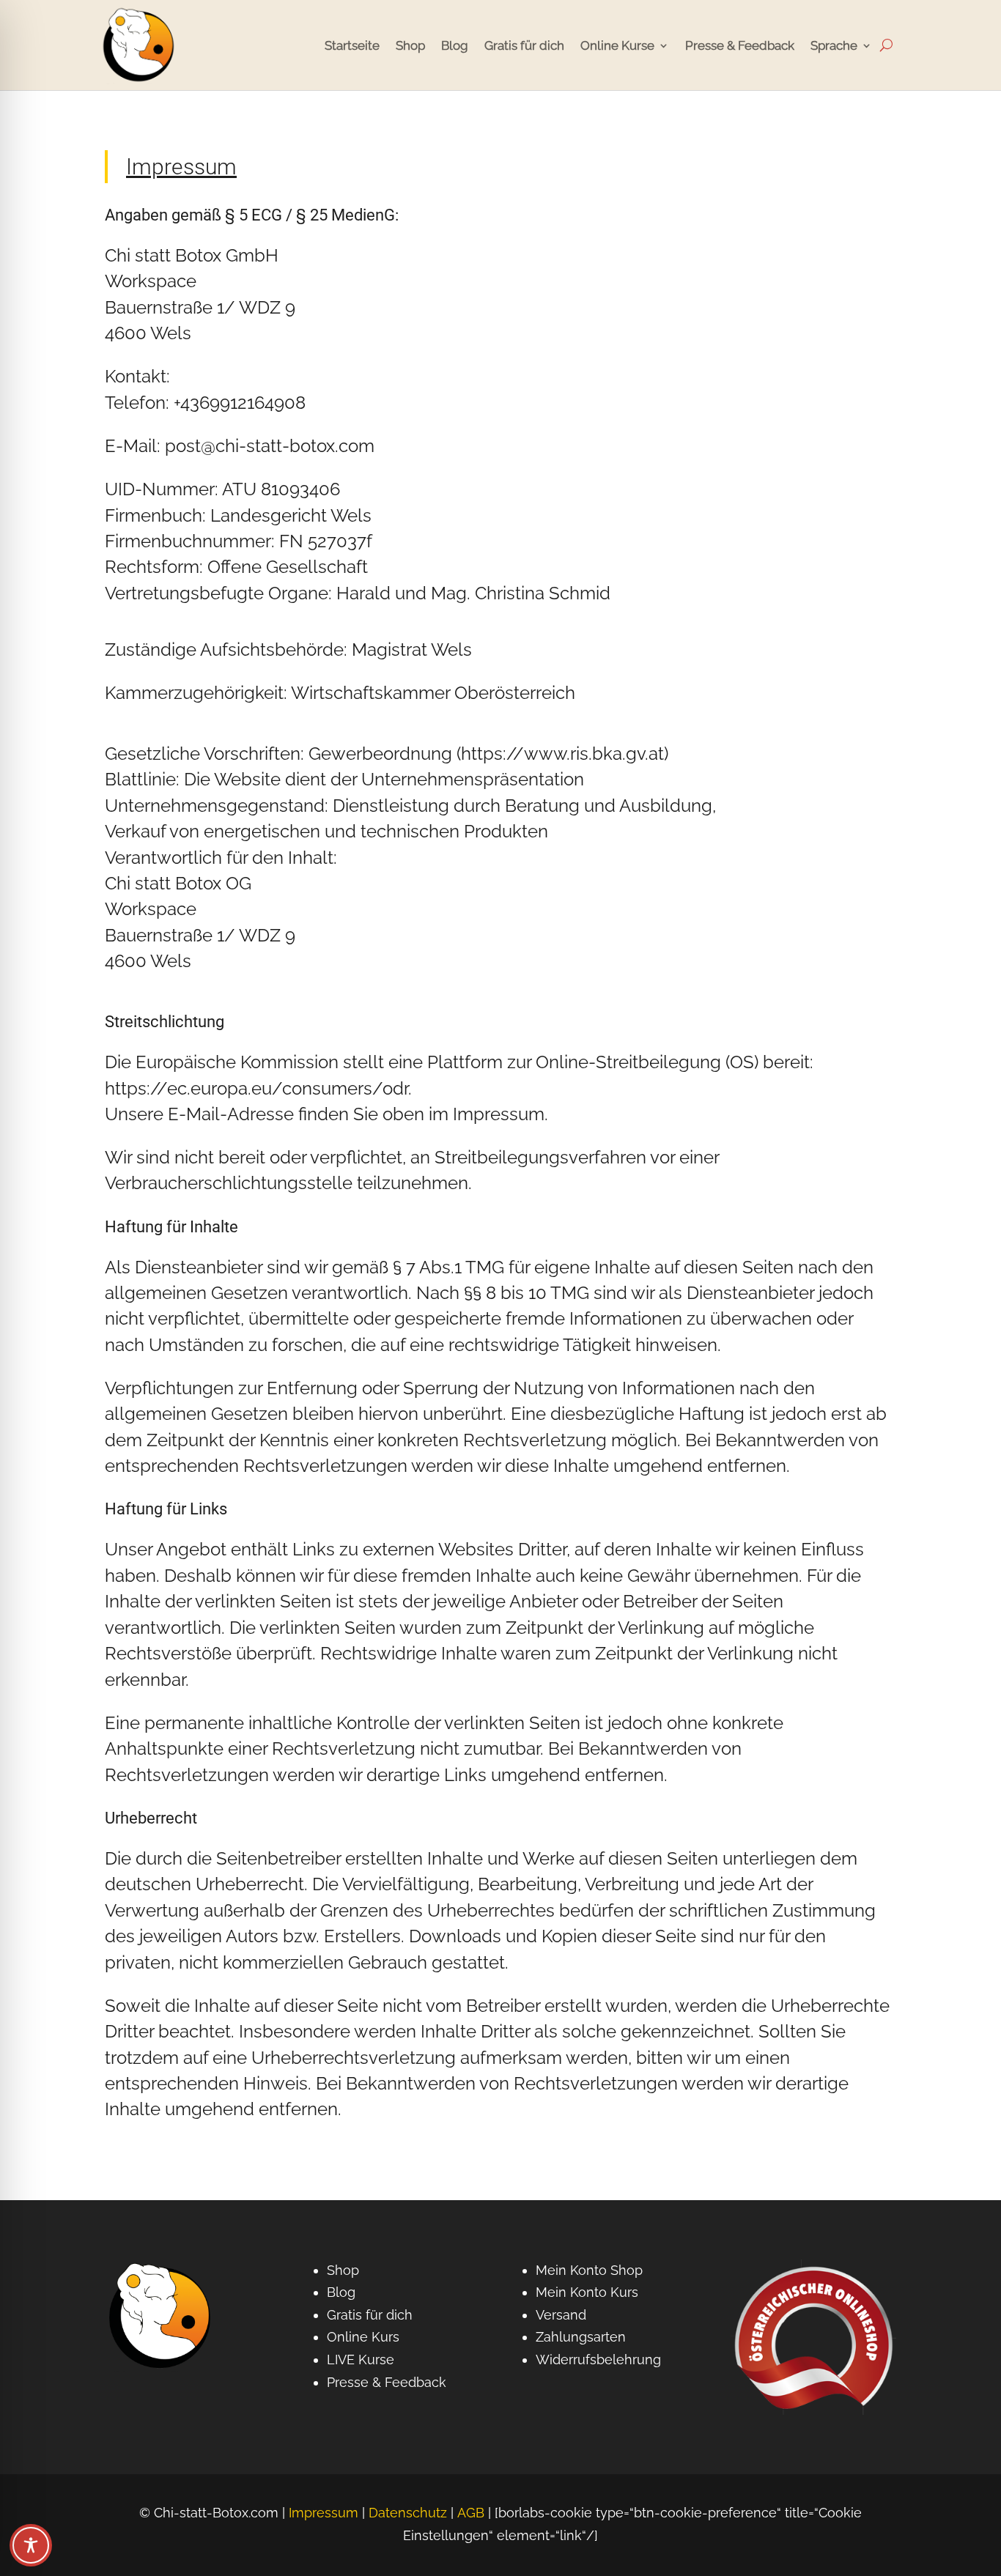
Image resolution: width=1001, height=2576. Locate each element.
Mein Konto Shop (589, 2270)
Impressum (324, 2513)
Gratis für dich (524, 45)
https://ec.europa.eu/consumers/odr (256, 1089)
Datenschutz (408, 2513)
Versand (561, 2315)
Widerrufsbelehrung (598, 2360)
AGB (471, 2513)
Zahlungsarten (581, 2337)
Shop (410, 45)
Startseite (352, 45)
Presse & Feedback (740, 45)
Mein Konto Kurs (587, 2292)
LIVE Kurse (361, 2360)
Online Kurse (617, 45)
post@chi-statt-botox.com (270, 446)
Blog (455, 45)
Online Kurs (363, 2337)
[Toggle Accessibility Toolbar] (31, 2545)
